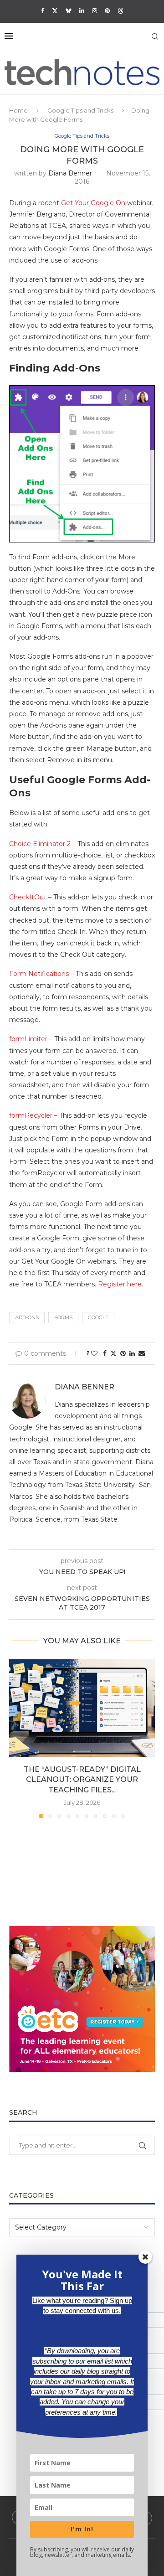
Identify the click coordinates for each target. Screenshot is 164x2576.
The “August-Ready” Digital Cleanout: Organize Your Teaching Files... (82, 1780)
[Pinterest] (107, 10)
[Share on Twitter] (113, 1353)
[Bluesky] (69, 10)
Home (18, 110)
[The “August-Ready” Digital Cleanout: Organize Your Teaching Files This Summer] (82, 1708)
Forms (63, 1317)
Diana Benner (70, 173)
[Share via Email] (142, 1353)
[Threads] (120, 10)
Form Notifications (39, 974)
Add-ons (27, 1317)
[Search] (155, 36)
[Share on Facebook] (105, 1353)
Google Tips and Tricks (80, 110)
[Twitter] (55, 10)
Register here (120, 1284)
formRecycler (31, 1115)
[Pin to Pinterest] (123, 1353)
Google (98, 1317)
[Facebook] (43, 10)
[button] (17, 1739)
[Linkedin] (82, 10)
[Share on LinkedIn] (132, 1353)
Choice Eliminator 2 (40, 844)
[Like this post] (94, 1353)
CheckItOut (28, 897)
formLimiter (28, 1039)
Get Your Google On (93, 203)
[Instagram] (95, 10)
